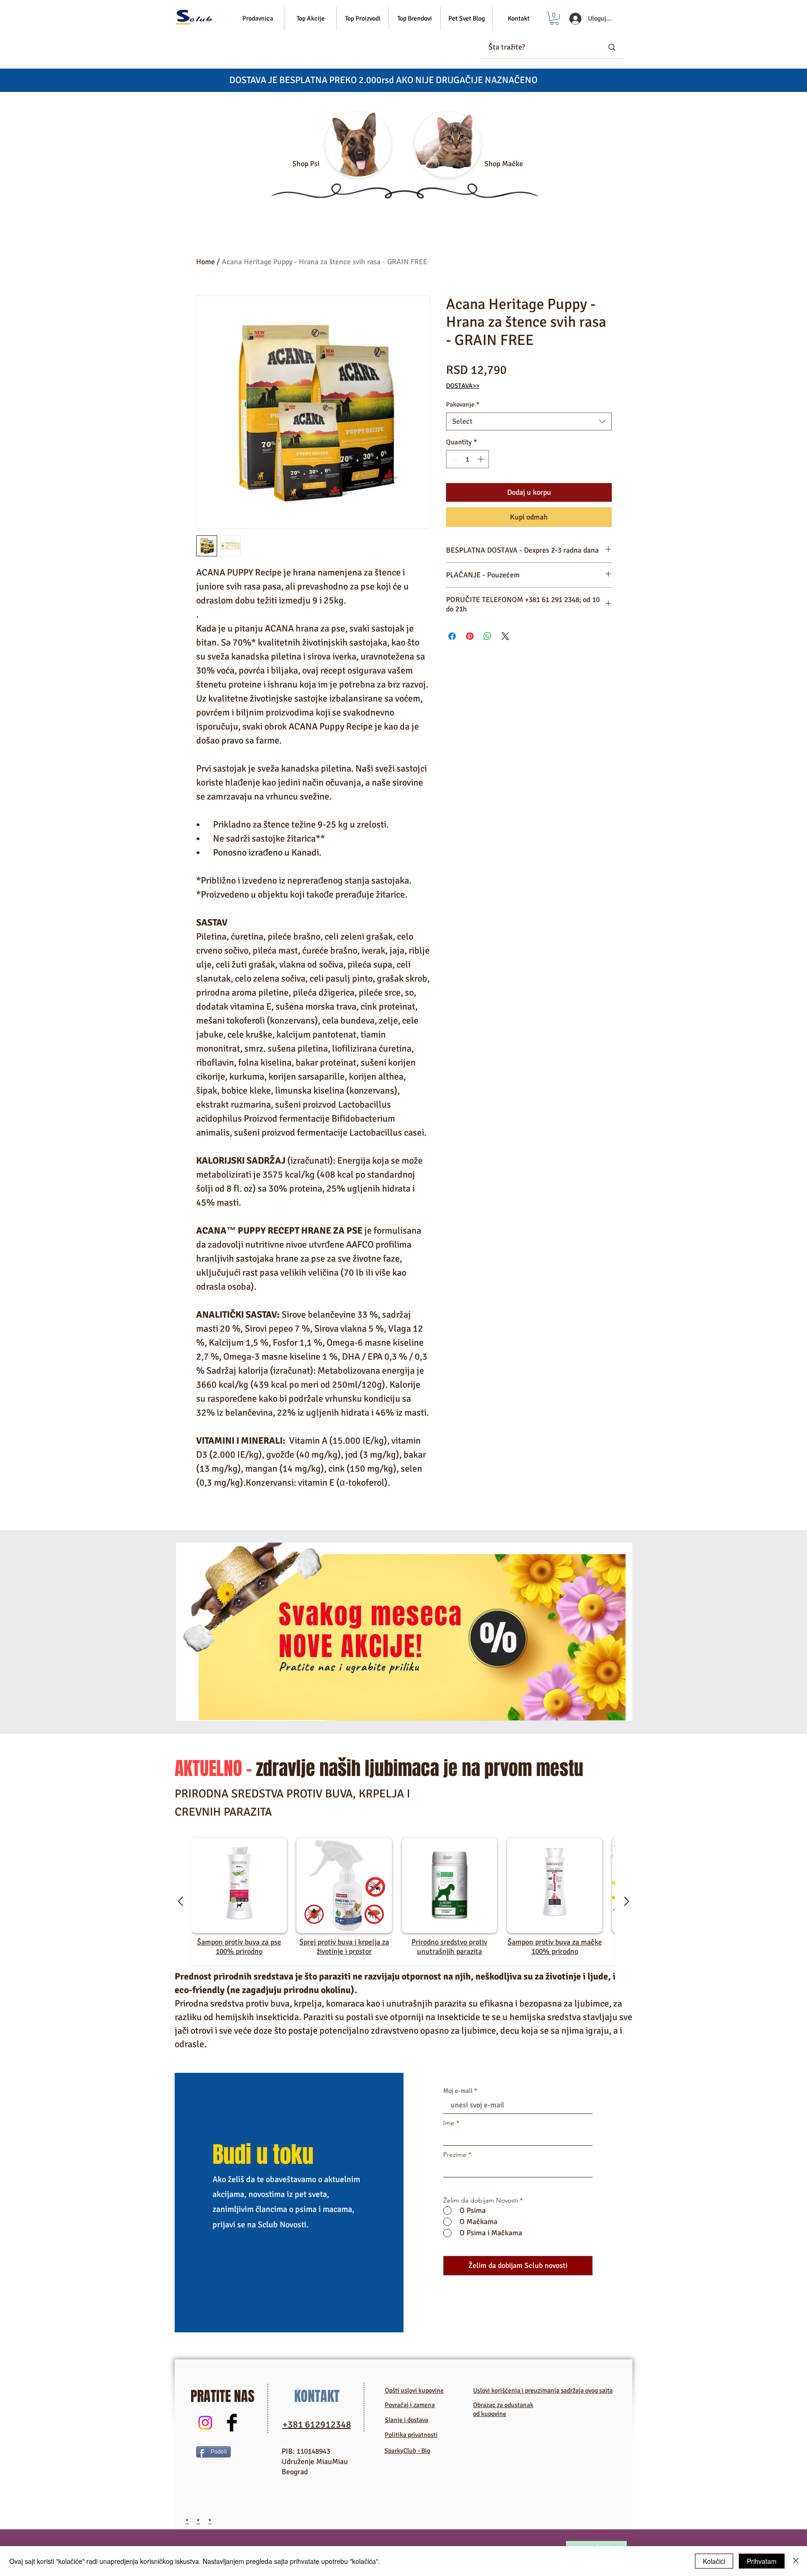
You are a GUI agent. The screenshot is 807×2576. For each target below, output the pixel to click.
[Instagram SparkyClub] (205, 2423)
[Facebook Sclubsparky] (232, 2423)
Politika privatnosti (411, 2435)
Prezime (455, 2155)
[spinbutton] (468, 459)
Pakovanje (463, 404)
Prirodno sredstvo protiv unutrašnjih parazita (449, 1947)
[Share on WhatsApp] (488, 636)
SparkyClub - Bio (407, 2451)
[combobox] (529, 421)
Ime (449, 2123)
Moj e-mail (458, 2091)
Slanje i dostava (407, 2420)
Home (205, 262)
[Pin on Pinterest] (470, 636)
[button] (310, 19)
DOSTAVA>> (463, 386)
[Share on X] (505, 636)
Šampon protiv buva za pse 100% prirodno (239, 1947)
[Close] (796, 2561)
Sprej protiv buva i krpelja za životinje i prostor (344, 1947)
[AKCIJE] (404, 1632)
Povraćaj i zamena (410, 2405)
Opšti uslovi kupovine (414, 2390)
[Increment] (482, 459)
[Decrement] (454, 459)
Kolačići (714, 2561)
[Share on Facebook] (452, 636)
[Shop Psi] (358, 145)
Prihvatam (762, 2561)
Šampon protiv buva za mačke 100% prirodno (555, 1947)
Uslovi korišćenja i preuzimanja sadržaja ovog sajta (543, 2390)
